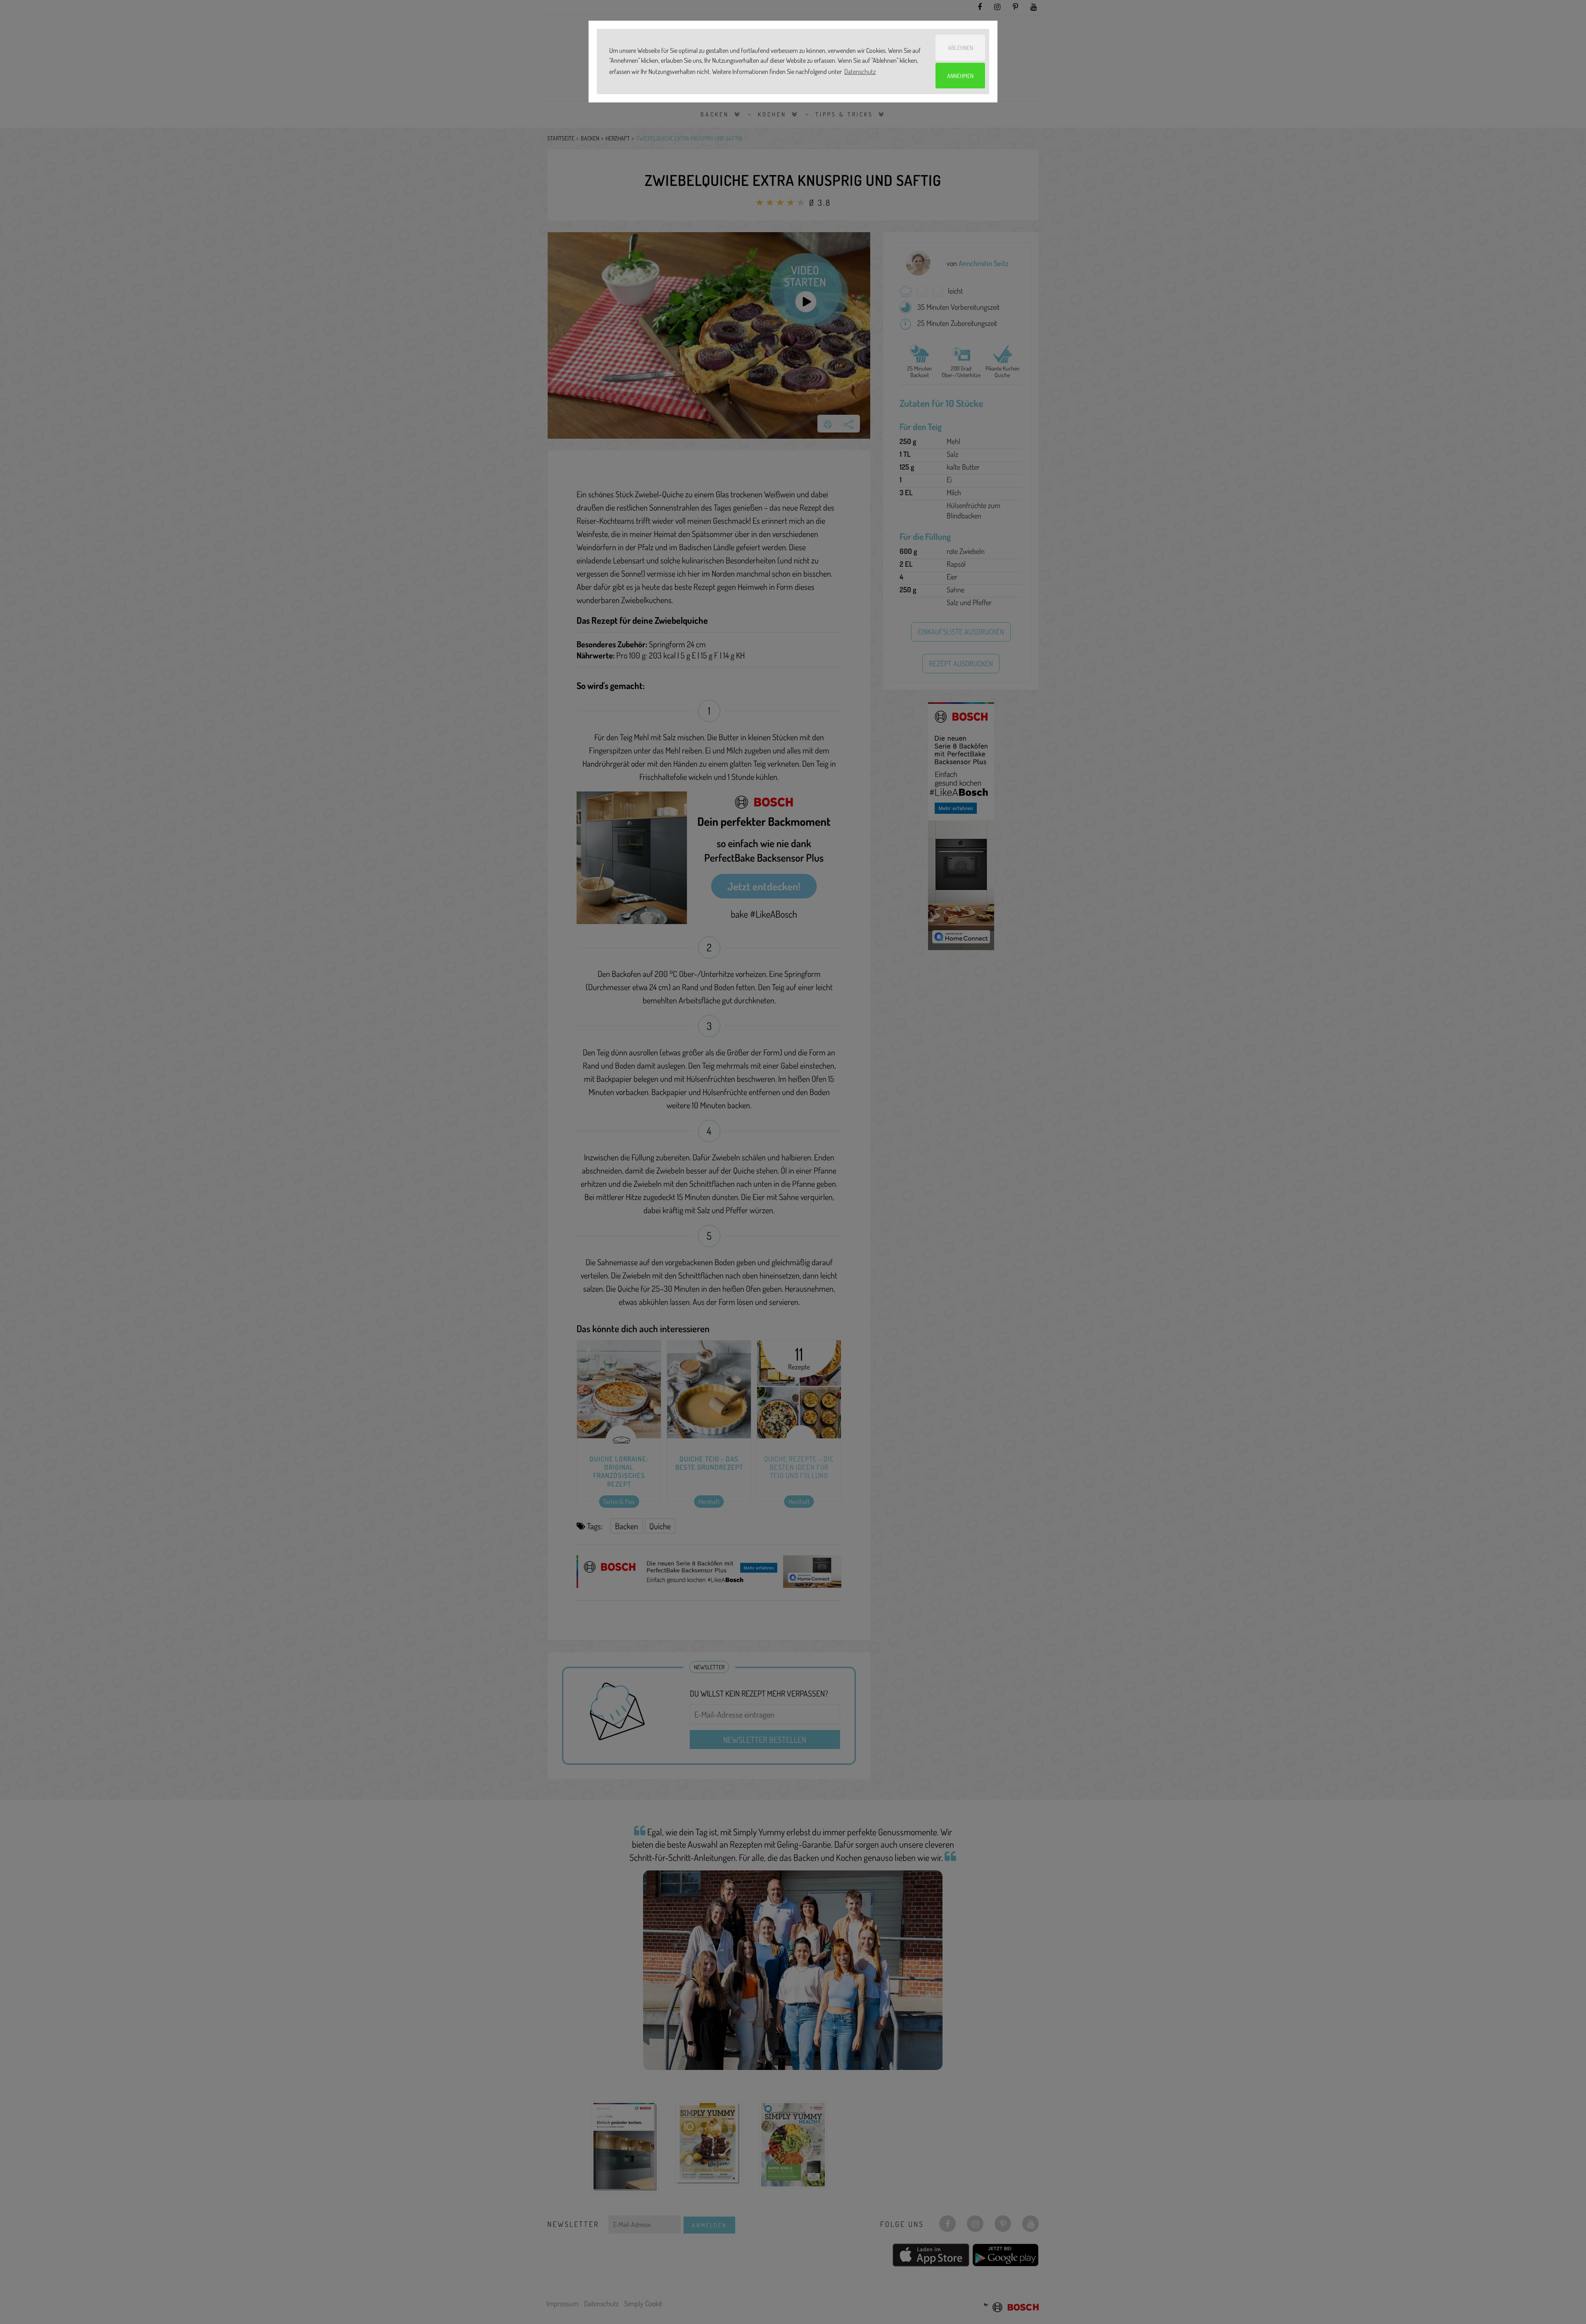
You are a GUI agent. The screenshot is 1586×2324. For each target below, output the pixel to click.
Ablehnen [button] (960, 48)
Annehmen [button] (960, 76)
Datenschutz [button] (860, 71)
